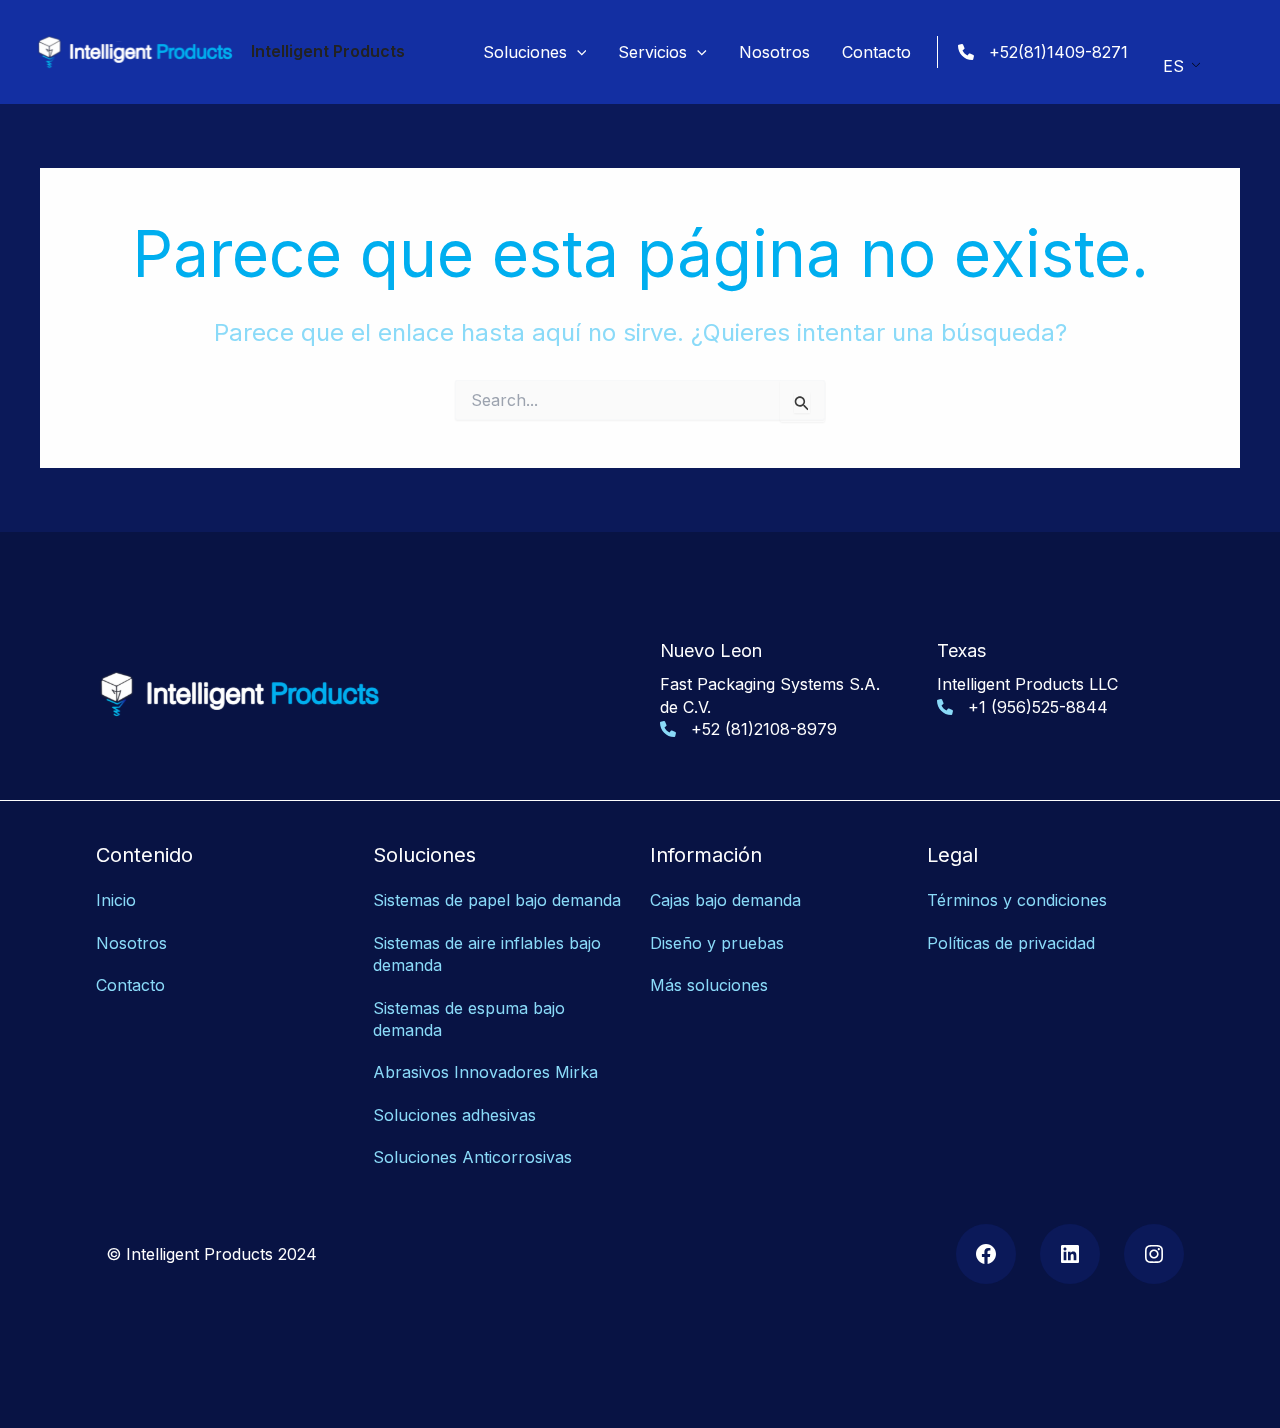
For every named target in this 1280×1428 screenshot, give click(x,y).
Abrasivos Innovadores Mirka (485, 1072)
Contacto (130, 985)
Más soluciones (709, 985)
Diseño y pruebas (717, 943)
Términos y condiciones (1017, 900)
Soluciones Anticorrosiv (464, 1157)
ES (1173, 66)
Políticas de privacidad (1011, 943)
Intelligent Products (328, 51)
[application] (577, 52)
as (563, 1157)
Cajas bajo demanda (725, 900)
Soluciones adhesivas (454, 1115)
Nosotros (131, 943)
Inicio (116, 900)
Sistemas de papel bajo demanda (497, 900)
